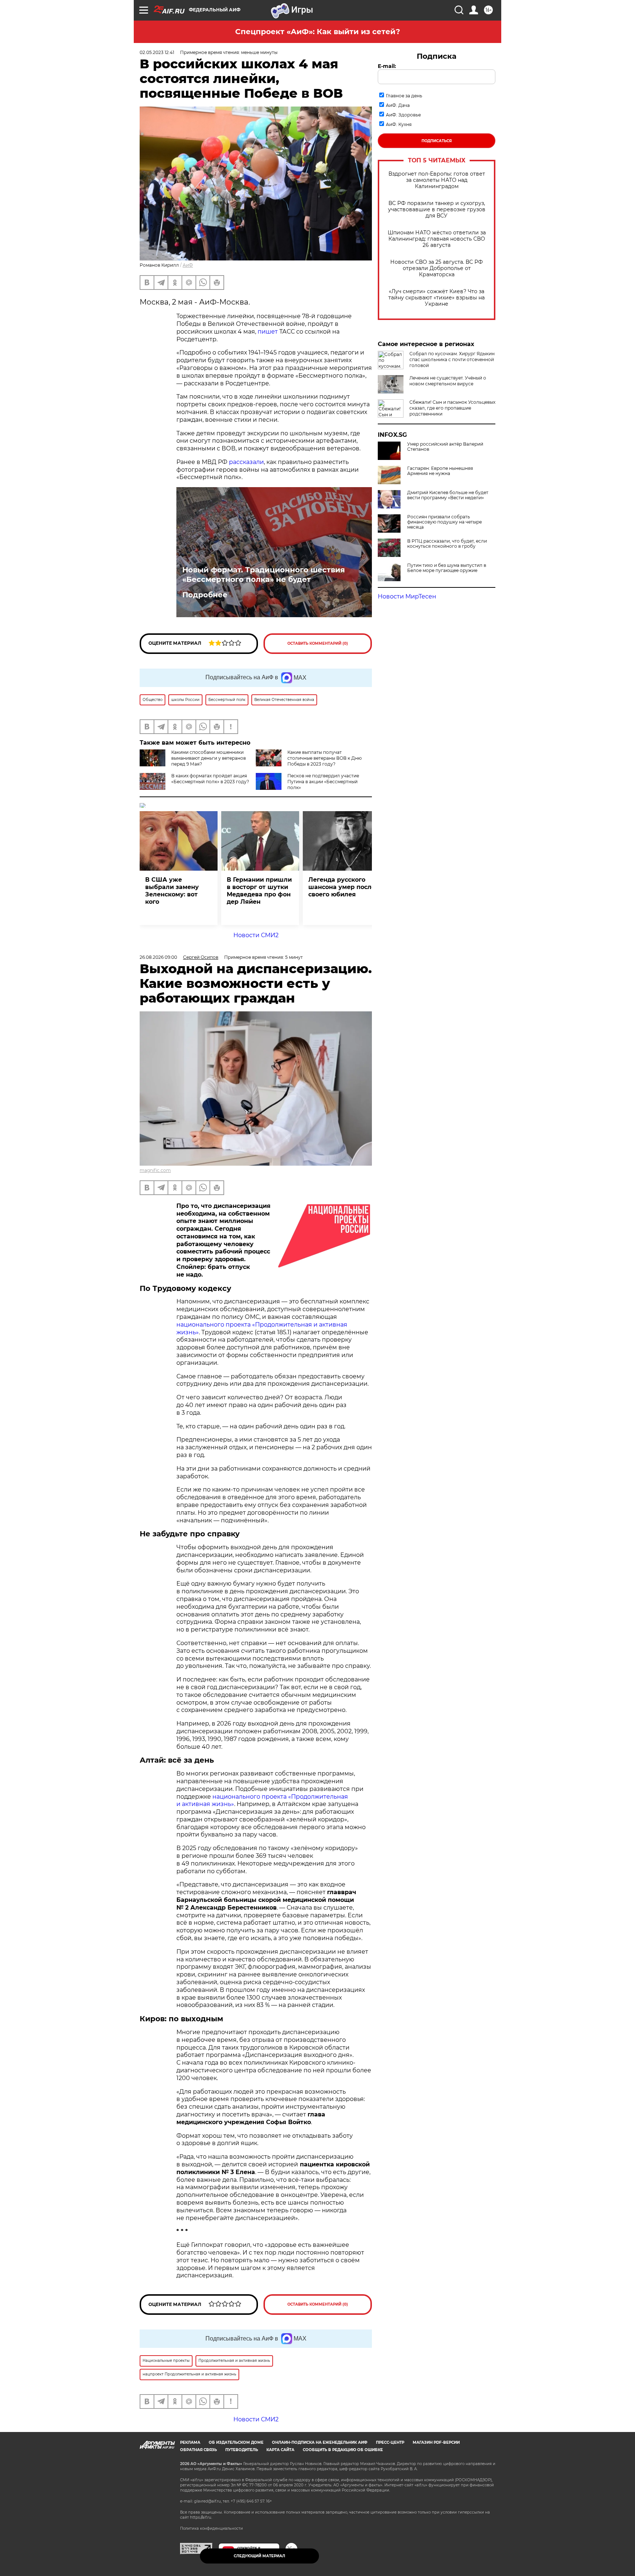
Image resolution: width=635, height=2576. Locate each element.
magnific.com (155, 1170)
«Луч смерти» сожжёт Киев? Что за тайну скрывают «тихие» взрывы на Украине (437, 298)
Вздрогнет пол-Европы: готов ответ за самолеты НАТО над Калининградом (437, 180)
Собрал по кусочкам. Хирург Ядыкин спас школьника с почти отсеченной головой (452, 359)
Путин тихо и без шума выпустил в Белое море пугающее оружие (447, 568)
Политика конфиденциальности (211, 2528)
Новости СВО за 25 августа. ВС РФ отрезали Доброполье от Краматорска (437, 268)
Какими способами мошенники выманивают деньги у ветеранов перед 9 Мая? (209, 758)
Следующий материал (259, 2556)
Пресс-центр (390, 2442)
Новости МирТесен (407, 596)
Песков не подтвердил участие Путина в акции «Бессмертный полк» (323, 782)
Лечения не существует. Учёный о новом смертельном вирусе (448, 381)
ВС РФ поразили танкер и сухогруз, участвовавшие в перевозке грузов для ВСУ (437, 210)
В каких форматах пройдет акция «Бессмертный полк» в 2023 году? (210, 779)
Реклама (190, 2442)
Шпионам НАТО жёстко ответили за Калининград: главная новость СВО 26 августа (437, 239)
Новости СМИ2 (256, 935)
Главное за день (404, 96)
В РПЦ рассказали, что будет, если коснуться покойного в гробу (447, 544)
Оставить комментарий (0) (318, 643)
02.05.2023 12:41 (157, 52)
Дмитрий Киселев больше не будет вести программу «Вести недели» (448, 495)
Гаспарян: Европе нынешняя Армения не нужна (440, 471)
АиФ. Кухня (399, 124)
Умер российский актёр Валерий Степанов (445, 447)
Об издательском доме (236, 2442)
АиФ (188, 265)
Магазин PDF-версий (436, 2442)
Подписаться (437, 141)
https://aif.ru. (201, 2517)
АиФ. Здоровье (403, 115)
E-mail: (387, 66)
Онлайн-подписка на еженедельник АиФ (320, 2442)
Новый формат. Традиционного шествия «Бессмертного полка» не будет (264, 575)
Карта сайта (280, 2450)
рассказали (246, 462)
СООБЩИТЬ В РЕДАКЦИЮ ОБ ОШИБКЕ (343, 2450)
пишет (268, 332)
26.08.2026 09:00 (158, 957)
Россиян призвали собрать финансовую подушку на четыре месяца (444, 522)
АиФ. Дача (398, 105)
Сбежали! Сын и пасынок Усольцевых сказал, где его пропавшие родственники (452, 408)
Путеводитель (242, 2450)
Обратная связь (198, 2450)
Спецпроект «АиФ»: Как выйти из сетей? (318, 32)
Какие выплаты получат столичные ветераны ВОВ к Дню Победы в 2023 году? (324, 758)
